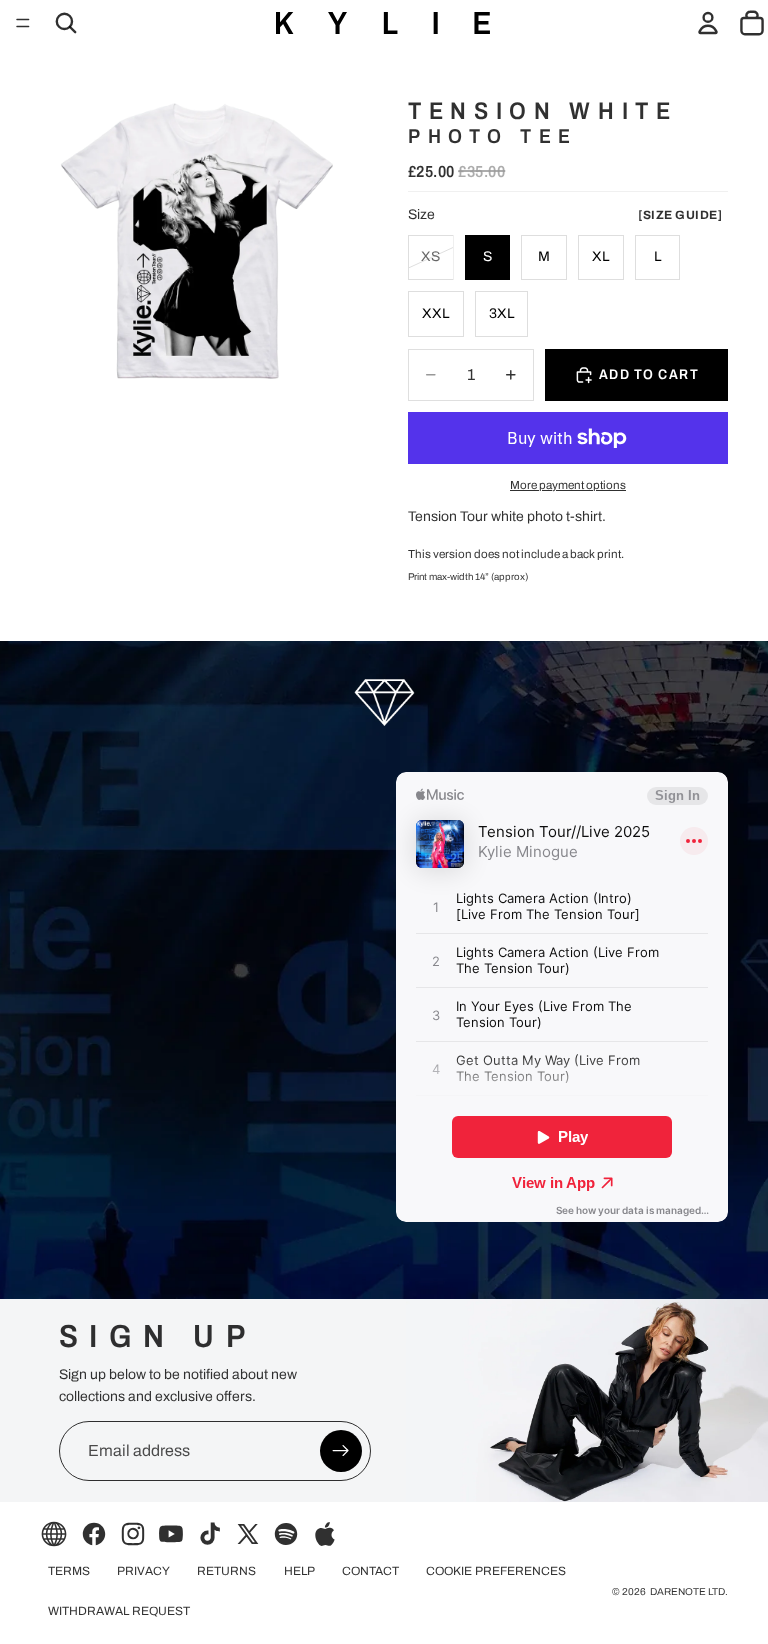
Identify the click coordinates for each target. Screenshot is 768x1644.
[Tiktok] (210, 1534)
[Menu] (23, 23)
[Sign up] (341, 1451)
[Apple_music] (325, 1534)
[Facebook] (94, 1534)
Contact (370, 1571)
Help (299, 1571)
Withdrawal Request (119, 1611)
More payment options (568, 485)
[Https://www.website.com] (54, 1534)
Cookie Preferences (496, 1571)
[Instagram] (133, 1534)
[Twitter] (248, 1534)
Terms (69, 1571)
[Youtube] (171, 1534)
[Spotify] (286, 1534)
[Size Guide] (680, 215)
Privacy (143, 1571)
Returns (226, 1571)
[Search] (66, 23)
